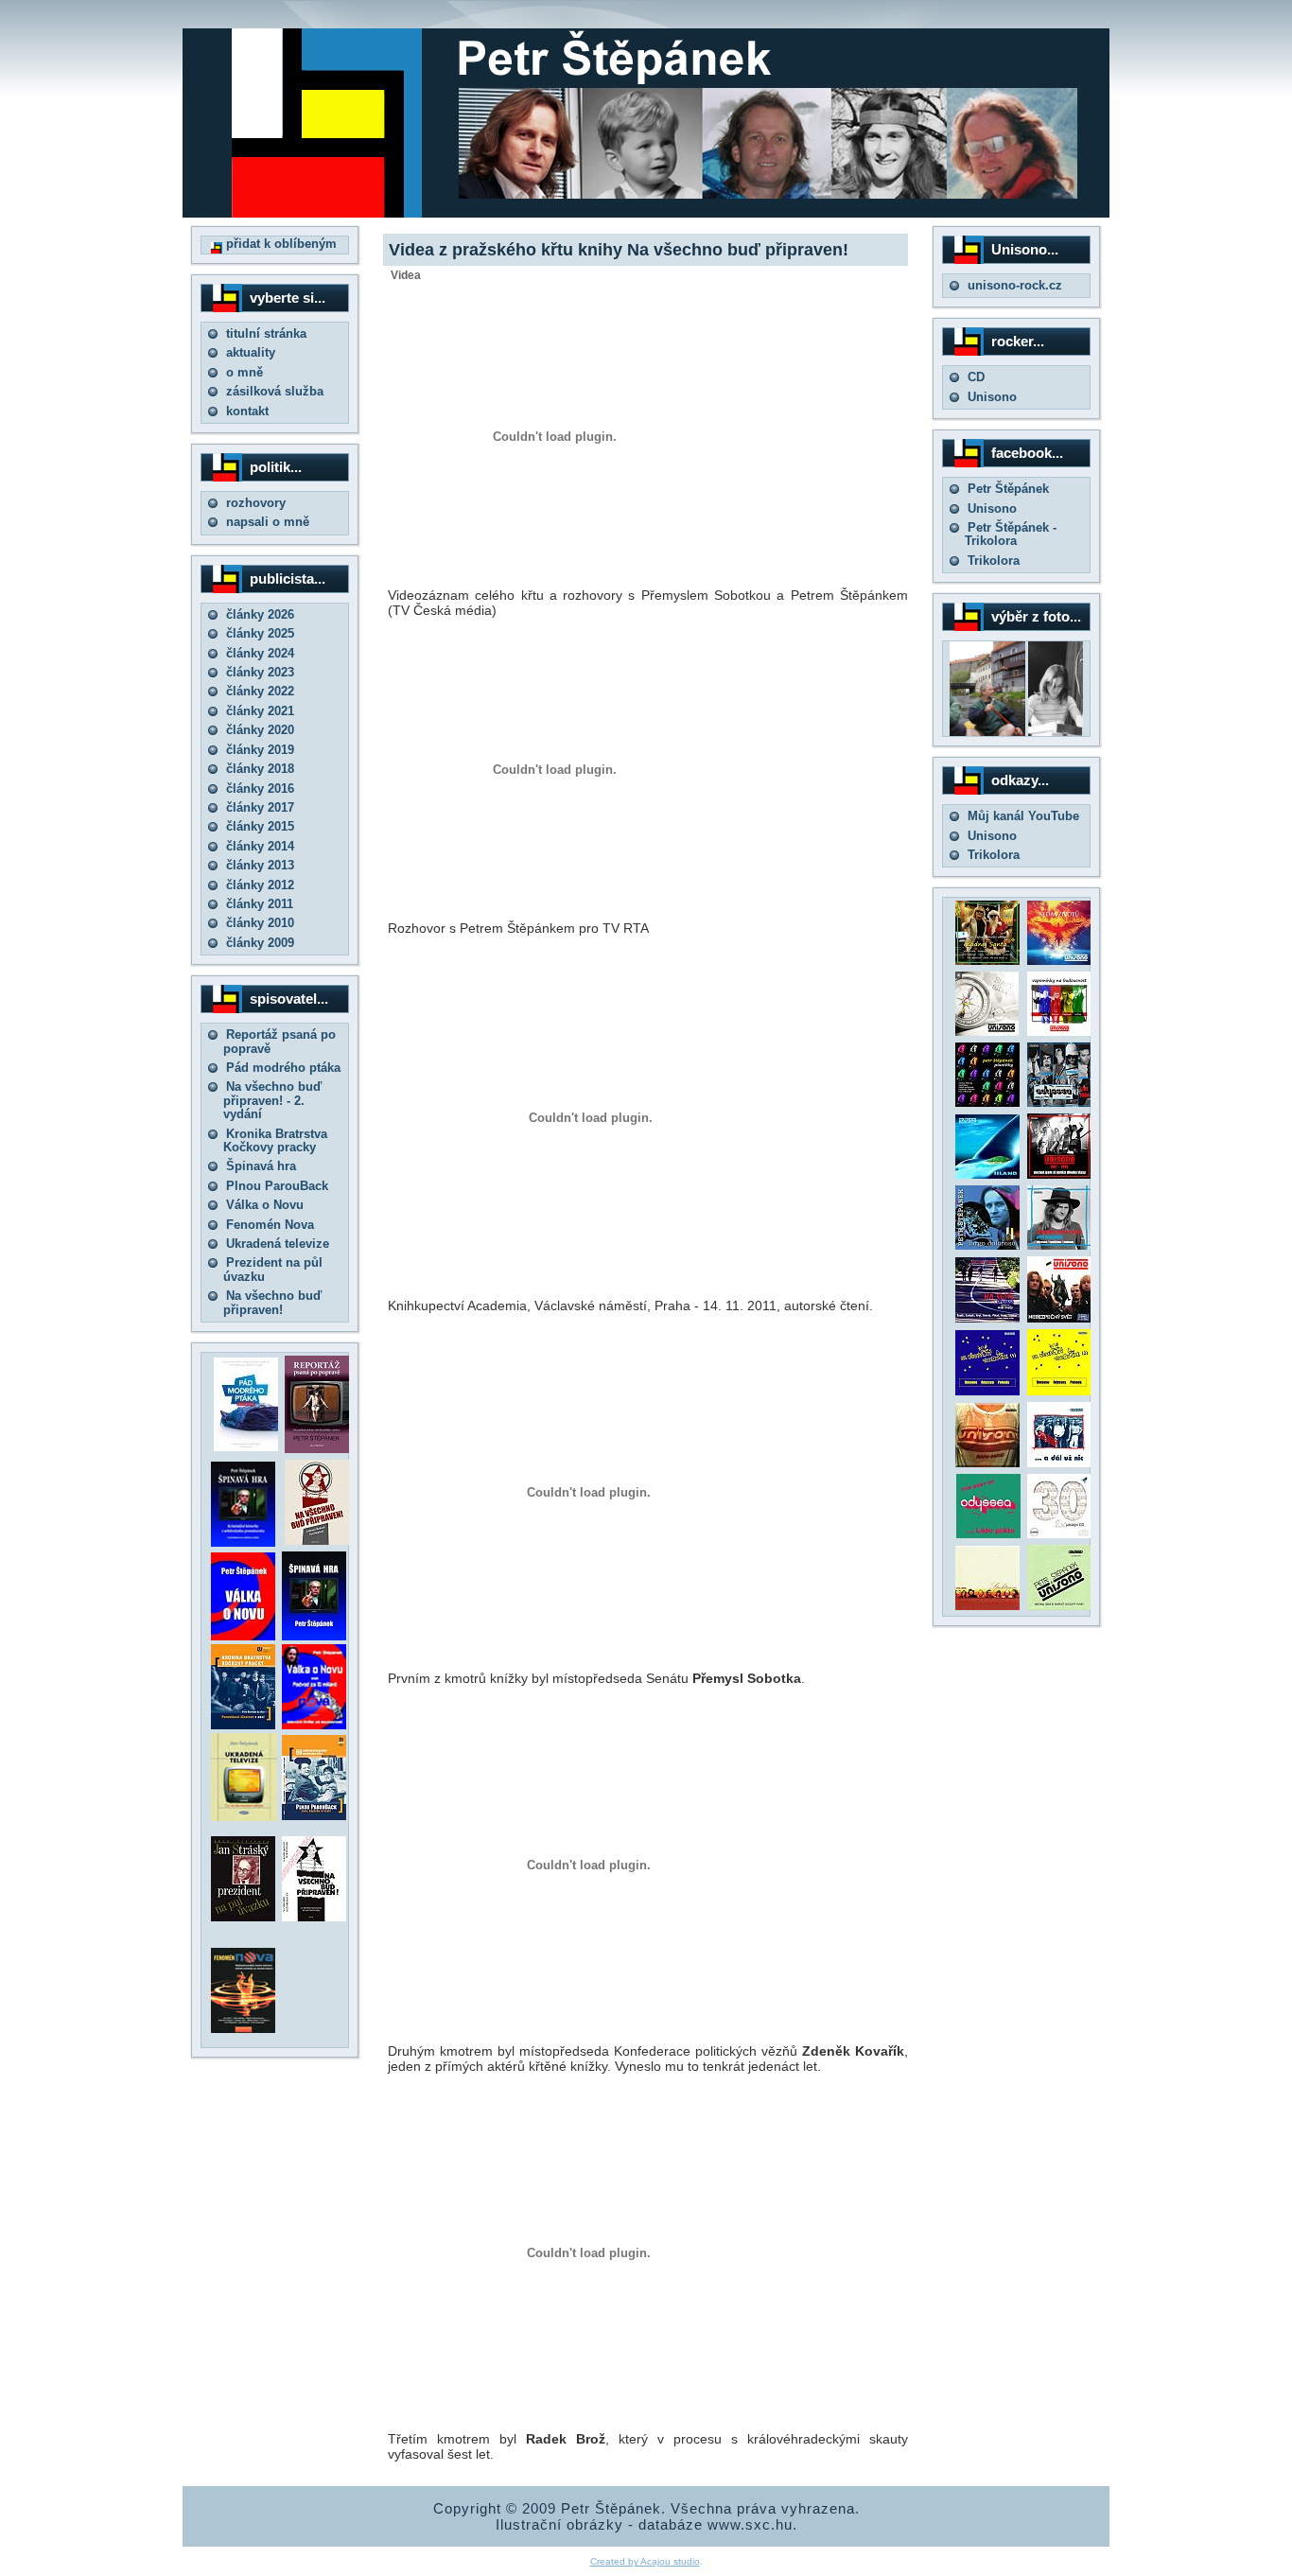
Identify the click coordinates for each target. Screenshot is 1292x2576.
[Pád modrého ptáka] (246, 1447)
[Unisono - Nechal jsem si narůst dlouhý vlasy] (1059, 1174)
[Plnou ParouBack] (314, 1816)
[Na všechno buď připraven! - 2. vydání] (317, 1541)
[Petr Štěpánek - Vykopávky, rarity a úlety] (1059, 1245)
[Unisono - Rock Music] (987, 1463)
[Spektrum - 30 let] (987, 1606)
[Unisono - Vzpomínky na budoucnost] (1059, 1032)
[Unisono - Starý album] (987, 1032)
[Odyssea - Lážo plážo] (986, 1534)
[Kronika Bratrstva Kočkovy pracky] (243, 1725)
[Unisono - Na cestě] (987, 1318)
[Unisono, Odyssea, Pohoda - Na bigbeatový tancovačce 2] (1059, 1391)
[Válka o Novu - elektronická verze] (243, 1636)
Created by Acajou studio (645, 2561)
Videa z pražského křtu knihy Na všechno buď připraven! (619, 250)
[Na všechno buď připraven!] (314, 1917)
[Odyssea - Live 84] (1059, 1103)
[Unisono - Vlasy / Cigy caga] (1059, 1606)
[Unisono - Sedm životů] (1059, 961)
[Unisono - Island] (987, 1174)
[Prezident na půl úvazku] (243, 1917)
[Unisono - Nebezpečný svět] (1059, 1318)
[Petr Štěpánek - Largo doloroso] (987, 1245)
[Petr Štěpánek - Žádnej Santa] (987, 961)
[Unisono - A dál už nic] (1059, 1463)
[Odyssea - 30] (1059, 1534)
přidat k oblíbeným (279, 244)
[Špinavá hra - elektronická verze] (314, 1636)
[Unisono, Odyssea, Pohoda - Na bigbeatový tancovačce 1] (987, 1391)
